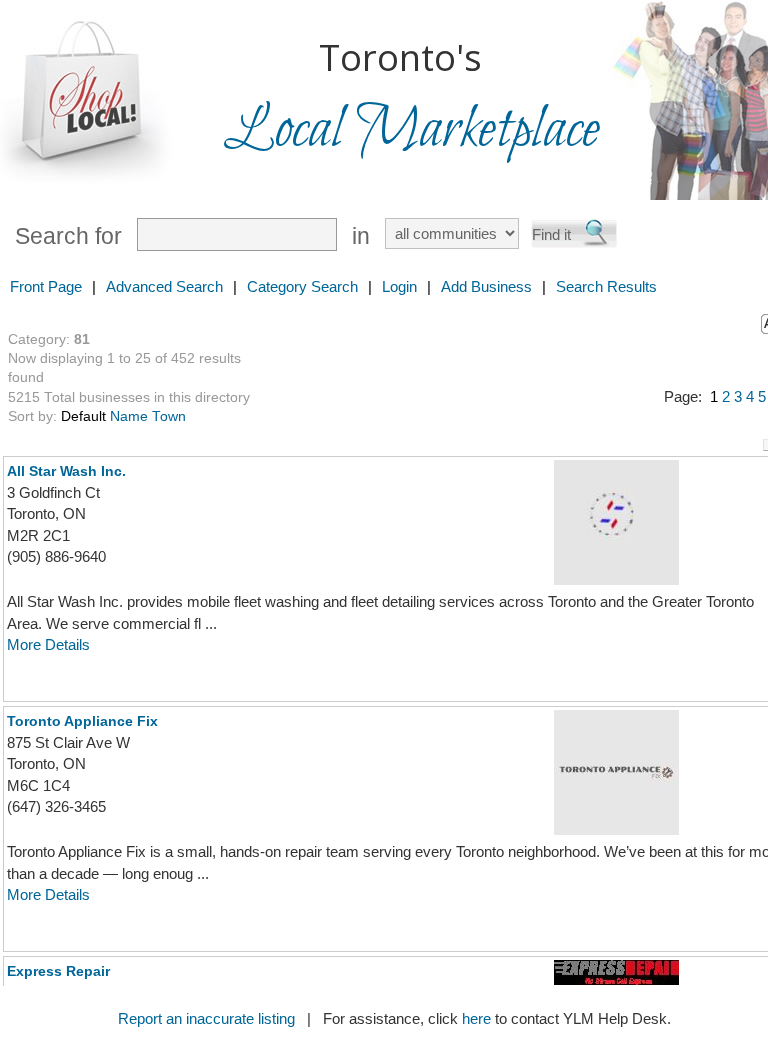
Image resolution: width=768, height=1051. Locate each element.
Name (129, 416)
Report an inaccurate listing (206, 1018)
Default (83, 416)
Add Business (486, 286)
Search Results (606, 286)
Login (399, 286)
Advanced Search (164, 286)
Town (169, 416)
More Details (48, 644)
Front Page (46, 286)
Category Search (302, 286)
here (476, 1018)
